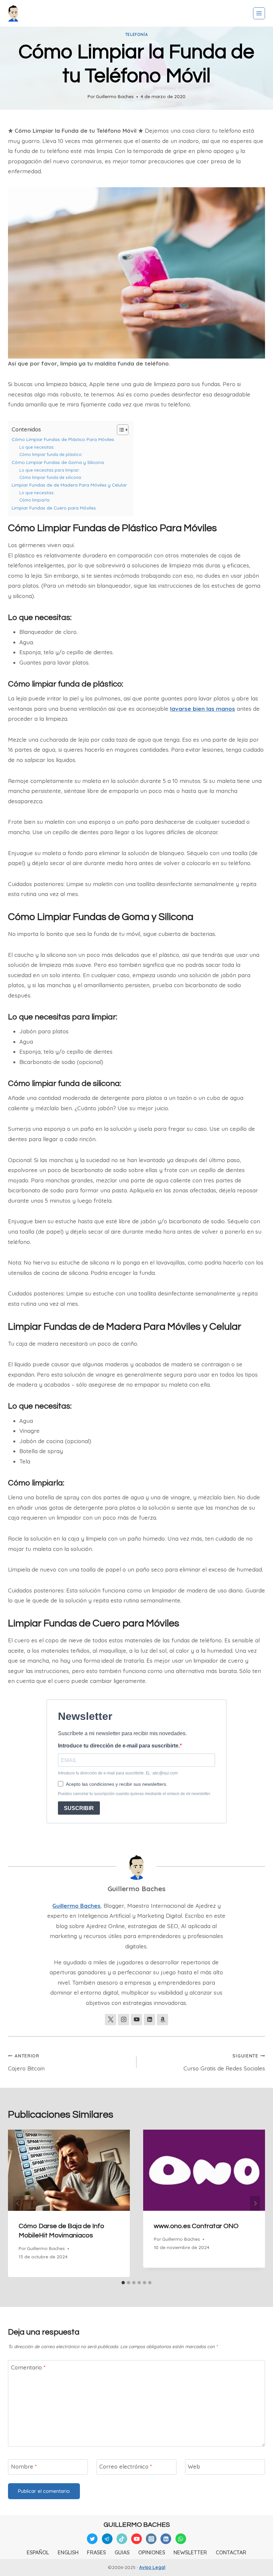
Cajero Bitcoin (26, 2062)
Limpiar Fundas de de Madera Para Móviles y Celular (69, 485)
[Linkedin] (166, 2539)
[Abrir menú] (259, 13)
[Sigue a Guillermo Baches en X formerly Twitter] (111, 2020)
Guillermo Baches (115, 96)
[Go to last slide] (18, 2203)
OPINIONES (152, 2552)
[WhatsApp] (181, 2539)
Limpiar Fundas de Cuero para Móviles (54, 508)
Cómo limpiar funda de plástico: (51, 455)
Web (194, 2466)
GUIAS (122, 2552)
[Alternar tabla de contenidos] (119, 430)
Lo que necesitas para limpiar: (50, 470)
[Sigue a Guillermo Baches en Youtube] (136, 2020)
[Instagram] (151, 2539)
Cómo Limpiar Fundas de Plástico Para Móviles (63, 439)
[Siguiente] (255, 2203)
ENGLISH (68, 2552)
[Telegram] (107, 2539)
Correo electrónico (126, 2466)
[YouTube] (136, 2539)
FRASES (96, 2552)
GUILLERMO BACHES (137, 2525)
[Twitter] (92, 2539)
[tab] (123, 2283)
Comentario (28, 2367)
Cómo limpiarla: (35, 500)
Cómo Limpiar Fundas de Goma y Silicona (58, 462)
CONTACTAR (231, 2552)
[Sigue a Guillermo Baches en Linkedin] (149, 2020)
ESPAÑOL (38, 2552)
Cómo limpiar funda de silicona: (51, 477)
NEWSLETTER (190, 2552)
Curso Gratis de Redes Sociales (224, 2062)
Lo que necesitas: (37, 447)
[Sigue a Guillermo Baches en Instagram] (124, 2020)
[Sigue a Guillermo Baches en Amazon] (162, 2020)
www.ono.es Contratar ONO (196, 2226)
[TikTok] (122, 2539)
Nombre (24, 2466)
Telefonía (136, 34)
